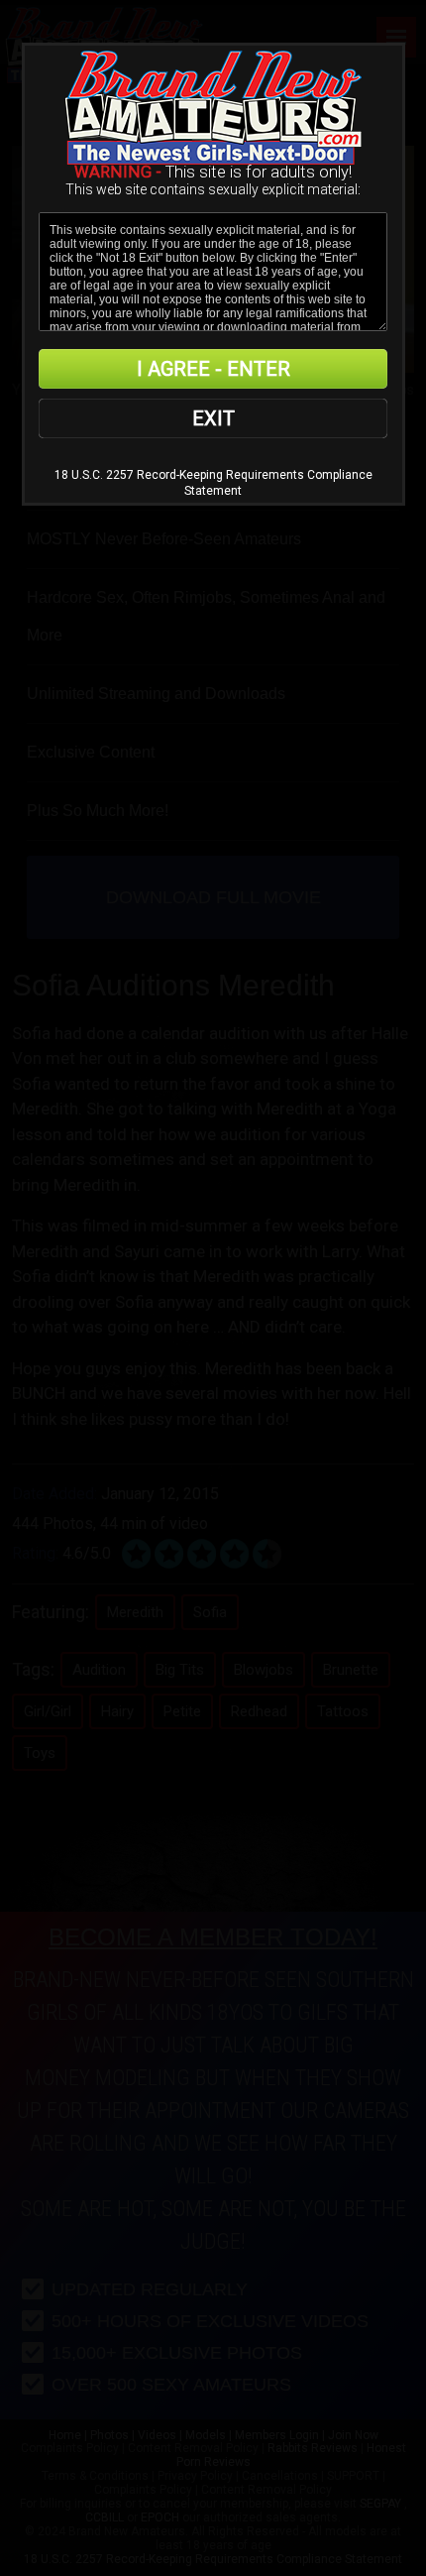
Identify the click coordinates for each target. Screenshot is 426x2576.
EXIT (213, 418)
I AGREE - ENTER (213, 369)
